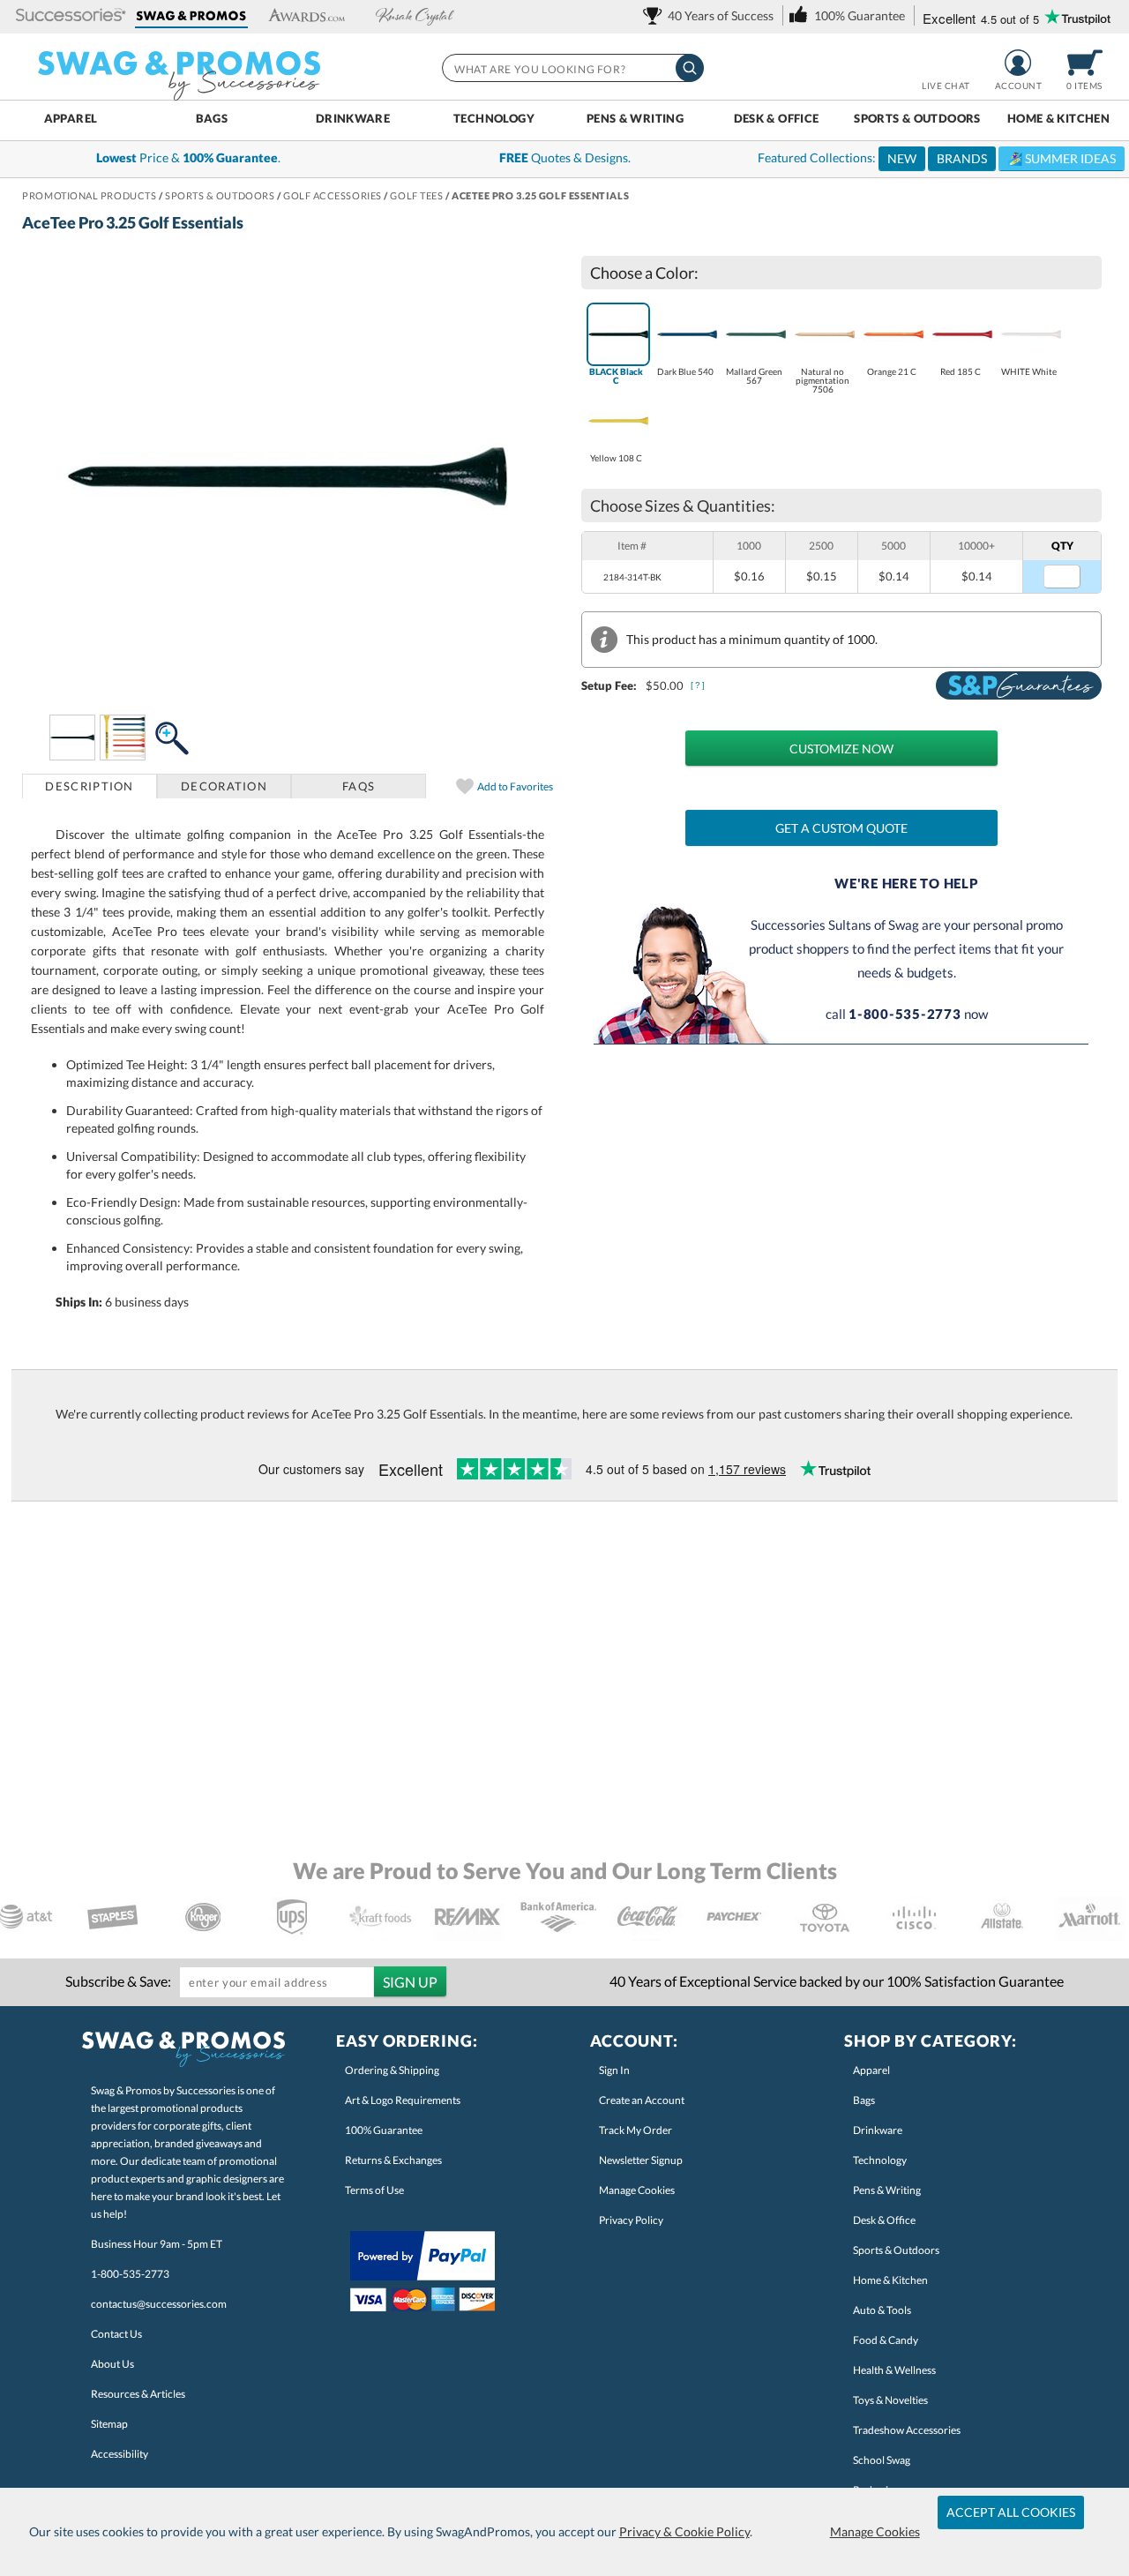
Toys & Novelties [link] (890, 2400)
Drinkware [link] (878, 2130)
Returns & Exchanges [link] (393, 2160)
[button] (71, 16)
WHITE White (1029, 371)
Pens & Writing (635, 118)
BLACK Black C (616, 376)
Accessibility (120, 2454)
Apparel (71, 118)
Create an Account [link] (642, 2100)
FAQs (359, 786)
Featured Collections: (937, 158)
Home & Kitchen (1058, 118)
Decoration (224, 786)
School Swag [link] (882, 2460)
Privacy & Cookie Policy (684, 2531)
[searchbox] (572, 68)
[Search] (690, 68)
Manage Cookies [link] (637, 2190)
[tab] (90, 786)
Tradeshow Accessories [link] (907, 2430)
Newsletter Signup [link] (641, 2160)
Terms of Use (374, 2190)
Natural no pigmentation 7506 (822, 380)
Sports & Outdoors (917, 118)
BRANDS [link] (962, 158)
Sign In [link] (614, 2070)
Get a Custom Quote (841, 828)
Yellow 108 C (616, 458)
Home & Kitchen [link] (890, 2280)
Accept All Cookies (1011, 2512)
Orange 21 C (892, 371)
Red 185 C (961, 371)
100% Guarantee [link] (384, 2130)
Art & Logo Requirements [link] (403, 2100)
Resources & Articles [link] (138, 2394)
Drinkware (353, 118)
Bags (212, 118)
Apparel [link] (871, 2070)
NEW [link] (902, 158)
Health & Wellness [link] (894, 2370)
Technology (494, 118)
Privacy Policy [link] (631, 2220)
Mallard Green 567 (754, 376)
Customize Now (841, 749)
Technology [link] (880, 2160)
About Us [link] (112, 2364)
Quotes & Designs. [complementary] (565, 157)
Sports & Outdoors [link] (896, 2250)
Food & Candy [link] (886, 2340)
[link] (711, 15)
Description (89, 786)
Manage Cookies (875, 2531)
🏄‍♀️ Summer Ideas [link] (1062, 158)
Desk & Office (777, 118)
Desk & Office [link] (884, 2220)
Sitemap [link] (109, 2424)
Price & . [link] (188, 157)
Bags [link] (864, 2100)
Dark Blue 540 (685, 371)
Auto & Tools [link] (882, 2310)
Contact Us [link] (116, 2334)
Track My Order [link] (636, 2130)
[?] (699, 685)
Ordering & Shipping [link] (392, 2070)
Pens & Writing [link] (887, 2190)
